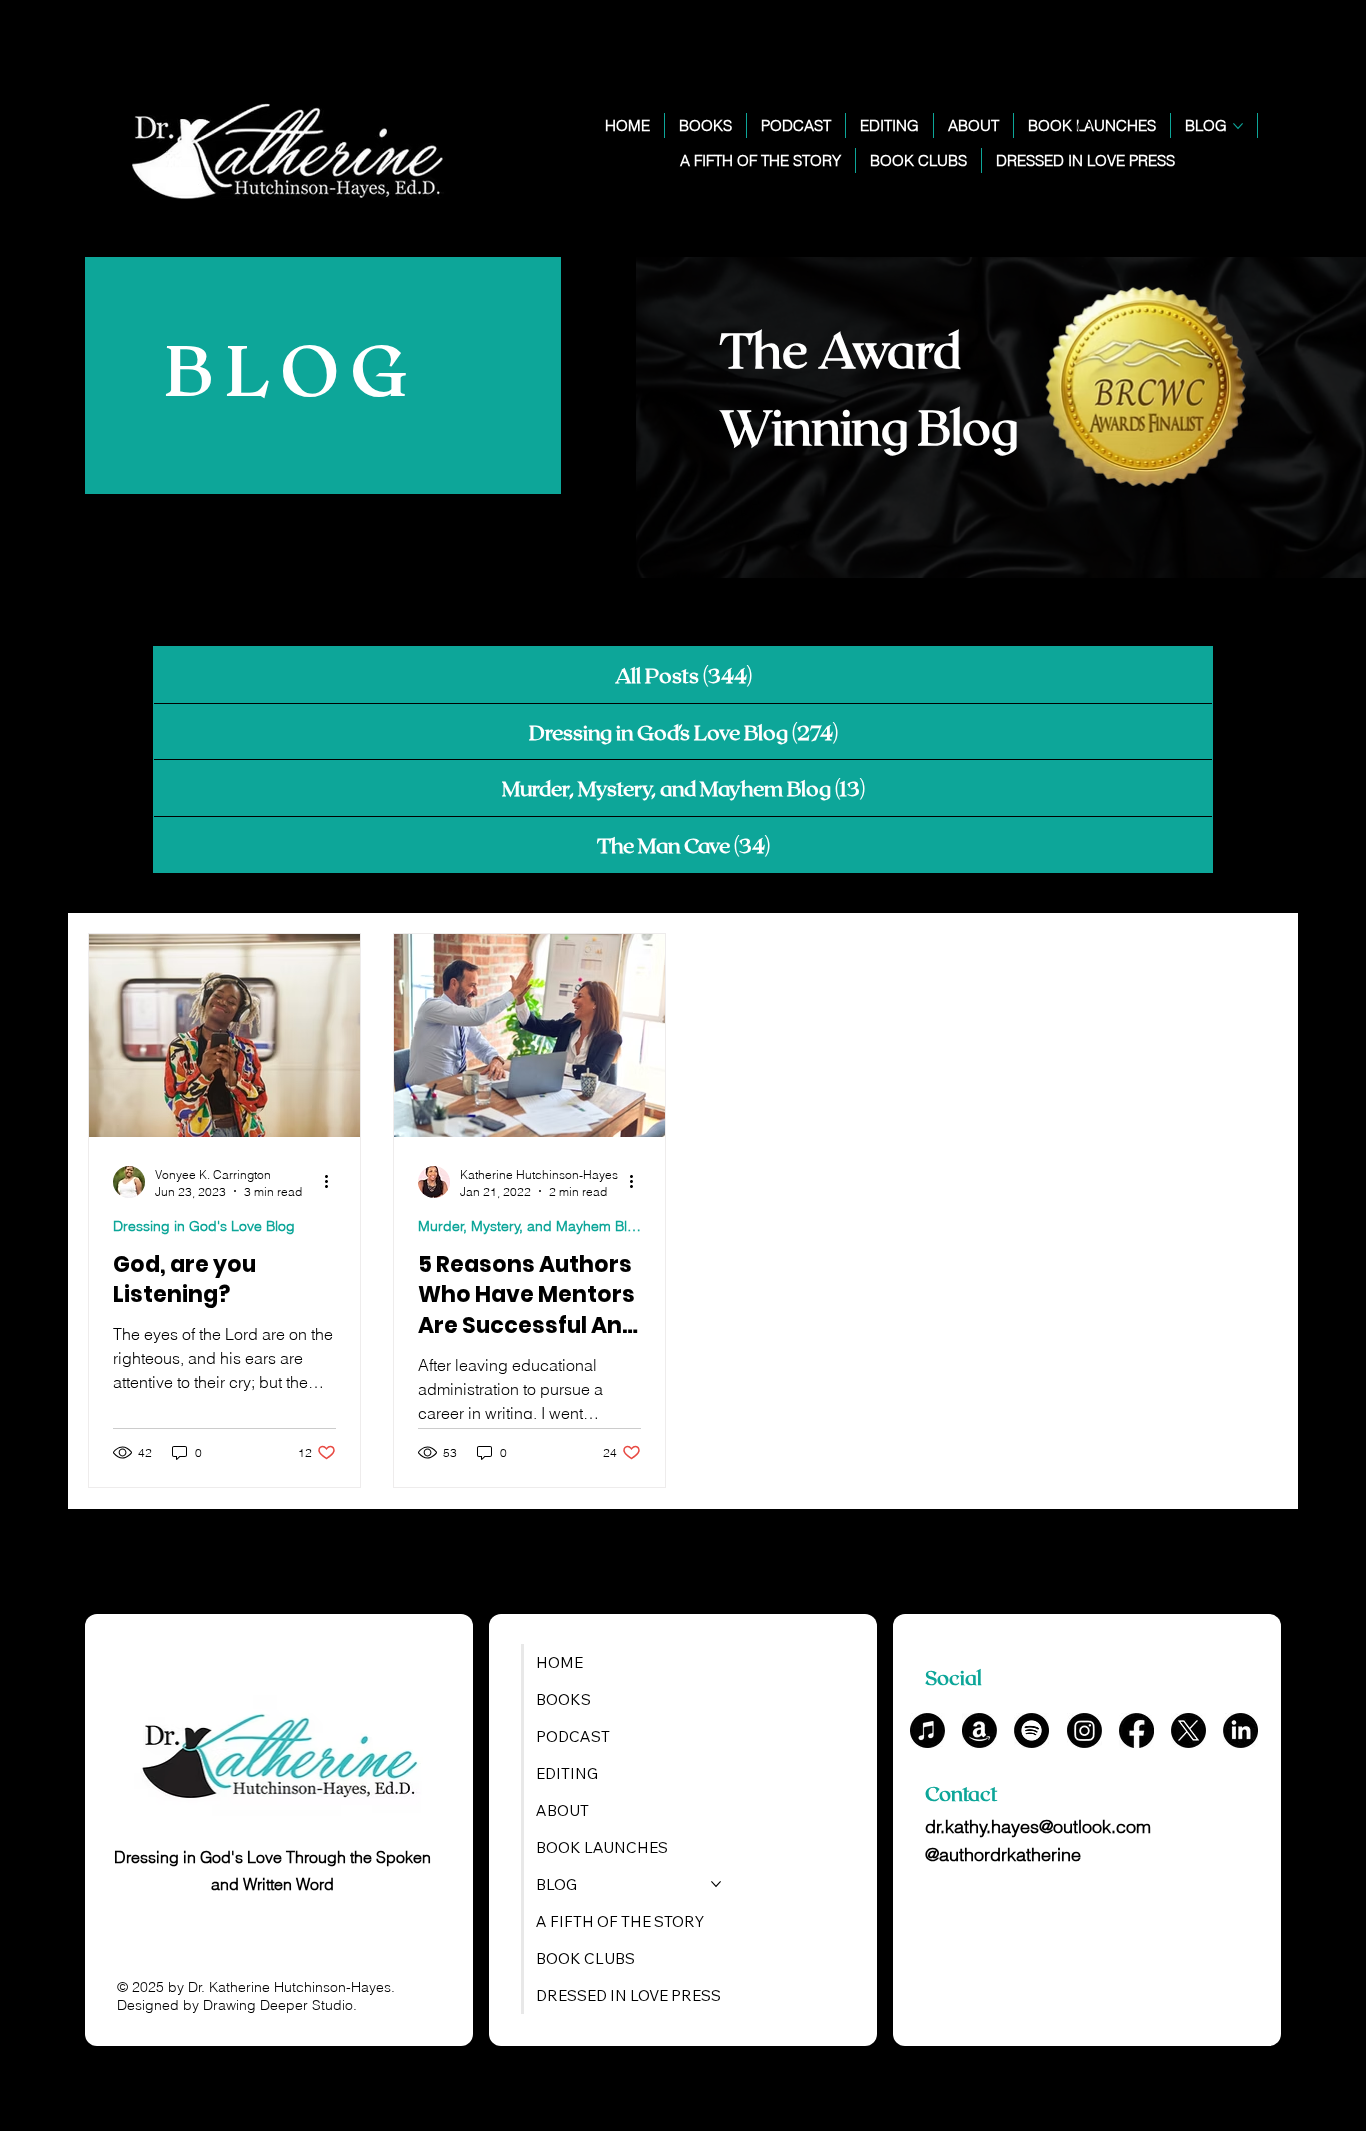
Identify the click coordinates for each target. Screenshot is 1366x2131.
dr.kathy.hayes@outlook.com (1038, 1826)
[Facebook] (1136, 1730)
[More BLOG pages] (1238, 126)
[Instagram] (1084, 1730)
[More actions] (333, 1182)
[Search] (1086, 129)
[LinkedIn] (1240, 1730)
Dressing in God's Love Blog (204, 1226)
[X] (1188, 1730)
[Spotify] (1031, 1730)
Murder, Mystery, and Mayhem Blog (529, 1226)
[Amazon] (979, 1730)
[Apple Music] (927, 1730)
